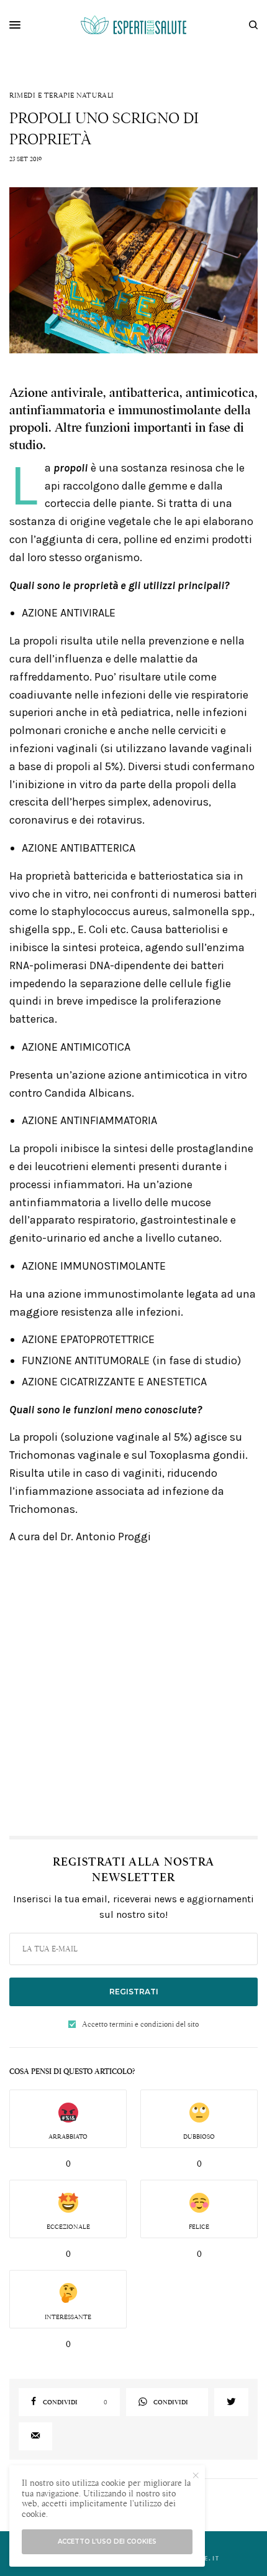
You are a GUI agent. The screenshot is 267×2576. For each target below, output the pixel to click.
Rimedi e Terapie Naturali (62, 95)
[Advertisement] (133, 1690)
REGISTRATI (134, 1992)
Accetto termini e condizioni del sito (140, 2024)
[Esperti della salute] (133, 25)
